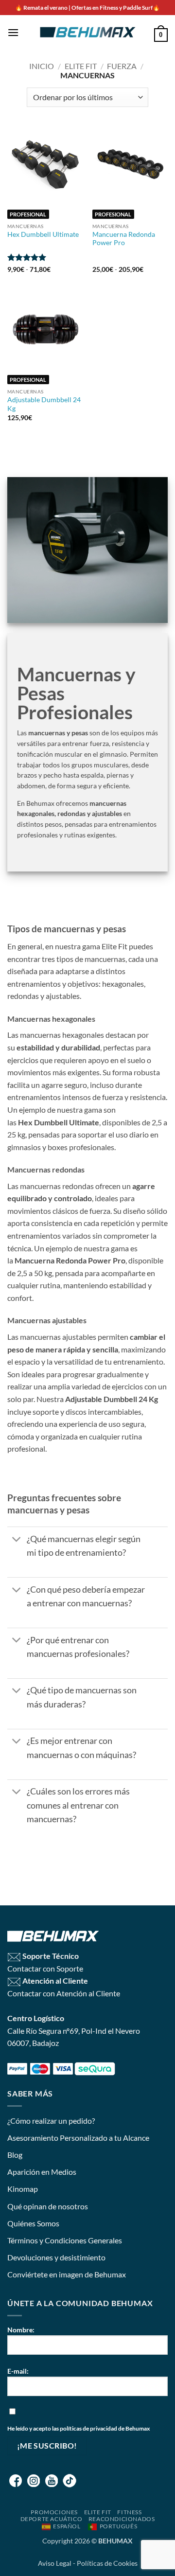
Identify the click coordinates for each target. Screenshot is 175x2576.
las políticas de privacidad (85, 2428)
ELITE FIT (98, 2512)
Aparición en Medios (42, 2172)
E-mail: (18, 2371)
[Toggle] (17, 1540)
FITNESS (129, 2512)
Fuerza (122, 66)
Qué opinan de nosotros (48, 2206)
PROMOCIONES (54, 2512)
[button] (13, 32)
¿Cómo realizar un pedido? (51, 2121)
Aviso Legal (55, 2563)
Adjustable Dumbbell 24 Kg (44, 404)
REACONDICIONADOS (122, 2519)
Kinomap (23, 2189)
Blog (15, 2155)
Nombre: (21, 2330)
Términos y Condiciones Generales (65, 2240)
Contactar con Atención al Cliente (64, 1993)
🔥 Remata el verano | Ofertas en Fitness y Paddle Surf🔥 (87, 8)
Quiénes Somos (33, 2223)
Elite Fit (81, 66)
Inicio (42, 66)
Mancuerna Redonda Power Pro (124, 239)
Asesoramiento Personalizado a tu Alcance (78, 2138)
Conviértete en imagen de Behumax (67, 2274)
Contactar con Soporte (45, 1968)
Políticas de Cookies (107, 2563)
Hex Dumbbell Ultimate (43, 234)
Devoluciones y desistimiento (56, 2257)
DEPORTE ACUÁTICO (52, 2519)
